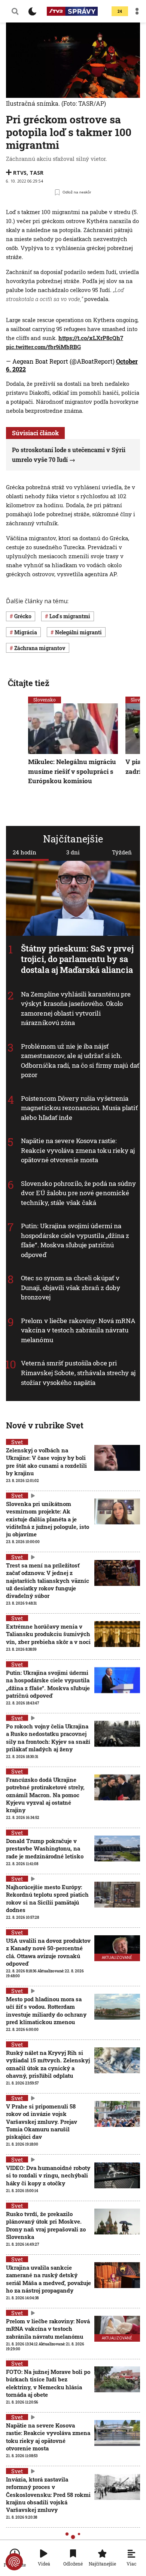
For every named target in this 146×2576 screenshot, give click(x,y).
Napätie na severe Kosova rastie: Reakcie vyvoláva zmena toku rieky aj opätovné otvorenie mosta (78, 1151)
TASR (36, 173)
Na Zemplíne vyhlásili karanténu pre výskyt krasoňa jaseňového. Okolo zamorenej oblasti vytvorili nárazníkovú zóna (76, 1009)
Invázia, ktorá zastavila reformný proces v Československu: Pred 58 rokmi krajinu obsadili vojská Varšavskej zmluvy (48, 2494)
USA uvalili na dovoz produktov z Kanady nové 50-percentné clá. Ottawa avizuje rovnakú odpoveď (48, 1952)
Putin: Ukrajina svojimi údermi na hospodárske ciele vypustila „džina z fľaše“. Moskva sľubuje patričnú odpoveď (75, 1241)
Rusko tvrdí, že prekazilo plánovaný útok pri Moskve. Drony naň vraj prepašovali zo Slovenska (46, 2225)
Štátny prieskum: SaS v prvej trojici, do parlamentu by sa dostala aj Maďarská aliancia (77, 959)
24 (120, 11)
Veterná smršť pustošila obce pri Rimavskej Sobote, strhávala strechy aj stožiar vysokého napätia (78, 1373)
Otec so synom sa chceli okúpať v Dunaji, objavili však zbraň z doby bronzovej (71, 1288)
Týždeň (122, 852)
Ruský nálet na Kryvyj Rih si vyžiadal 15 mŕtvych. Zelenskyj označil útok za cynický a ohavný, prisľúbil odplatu (48, 2064)
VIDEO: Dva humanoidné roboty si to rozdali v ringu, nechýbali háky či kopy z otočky (48, 2175)
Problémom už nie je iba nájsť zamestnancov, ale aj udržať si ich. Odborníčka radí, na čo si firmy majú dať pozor (80, 1061)
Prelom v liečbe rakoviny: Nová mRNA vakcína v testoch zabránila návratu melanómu (78, 1330)
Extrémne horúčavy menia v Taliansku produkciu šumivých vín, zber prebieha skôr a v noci (48, 1634)
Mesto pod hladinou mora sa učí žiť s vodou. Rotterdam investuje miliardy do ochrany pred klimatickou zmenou (46, 2010)
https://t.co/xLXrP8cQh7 (91, 338)
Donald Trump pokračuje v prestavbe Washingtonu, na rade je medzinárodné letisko (45, 1848)
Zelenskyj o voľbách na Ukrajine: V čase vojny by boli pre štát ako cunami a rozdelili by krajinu (46, 1462)
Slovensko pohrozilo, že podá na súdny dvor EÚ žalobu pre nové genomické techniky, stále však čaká (78, 1193)
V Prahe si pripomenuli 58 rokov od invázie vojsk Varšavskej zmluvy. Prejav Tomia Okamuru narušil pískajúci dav (42, 2121)
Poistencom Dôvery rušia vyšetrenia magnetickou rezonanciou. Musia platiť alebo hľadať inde (79, 1108)
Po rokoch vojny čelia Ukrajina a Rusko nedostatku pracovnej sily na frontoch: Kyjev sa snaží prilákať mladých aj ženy (48, 1738)
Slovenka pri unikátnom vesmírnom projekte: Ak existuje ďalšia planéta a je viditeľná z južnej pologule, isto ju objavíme (48, 1519)
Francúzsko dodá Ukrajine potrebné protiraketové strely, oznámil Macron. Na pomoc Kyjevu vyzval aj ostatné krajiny (45, 1795)
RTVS (20, 173)
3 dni (73, 852)
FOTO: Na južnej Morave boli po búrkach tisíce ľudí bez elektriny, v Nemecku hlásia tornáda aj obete (48, 2383)
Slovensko (45, 700)
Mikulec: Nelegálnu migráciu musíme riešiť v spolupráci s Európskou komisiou (72, 772)
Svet (17, 1442)
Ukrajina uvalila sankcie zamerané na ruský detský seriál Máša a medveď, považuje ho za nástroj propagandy (48, 2279)
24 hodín (25, 852)
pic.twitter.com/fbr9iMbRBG (43, 347)
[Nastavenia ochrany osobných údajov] (14, 2562)
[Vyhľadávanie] (15, 11)
